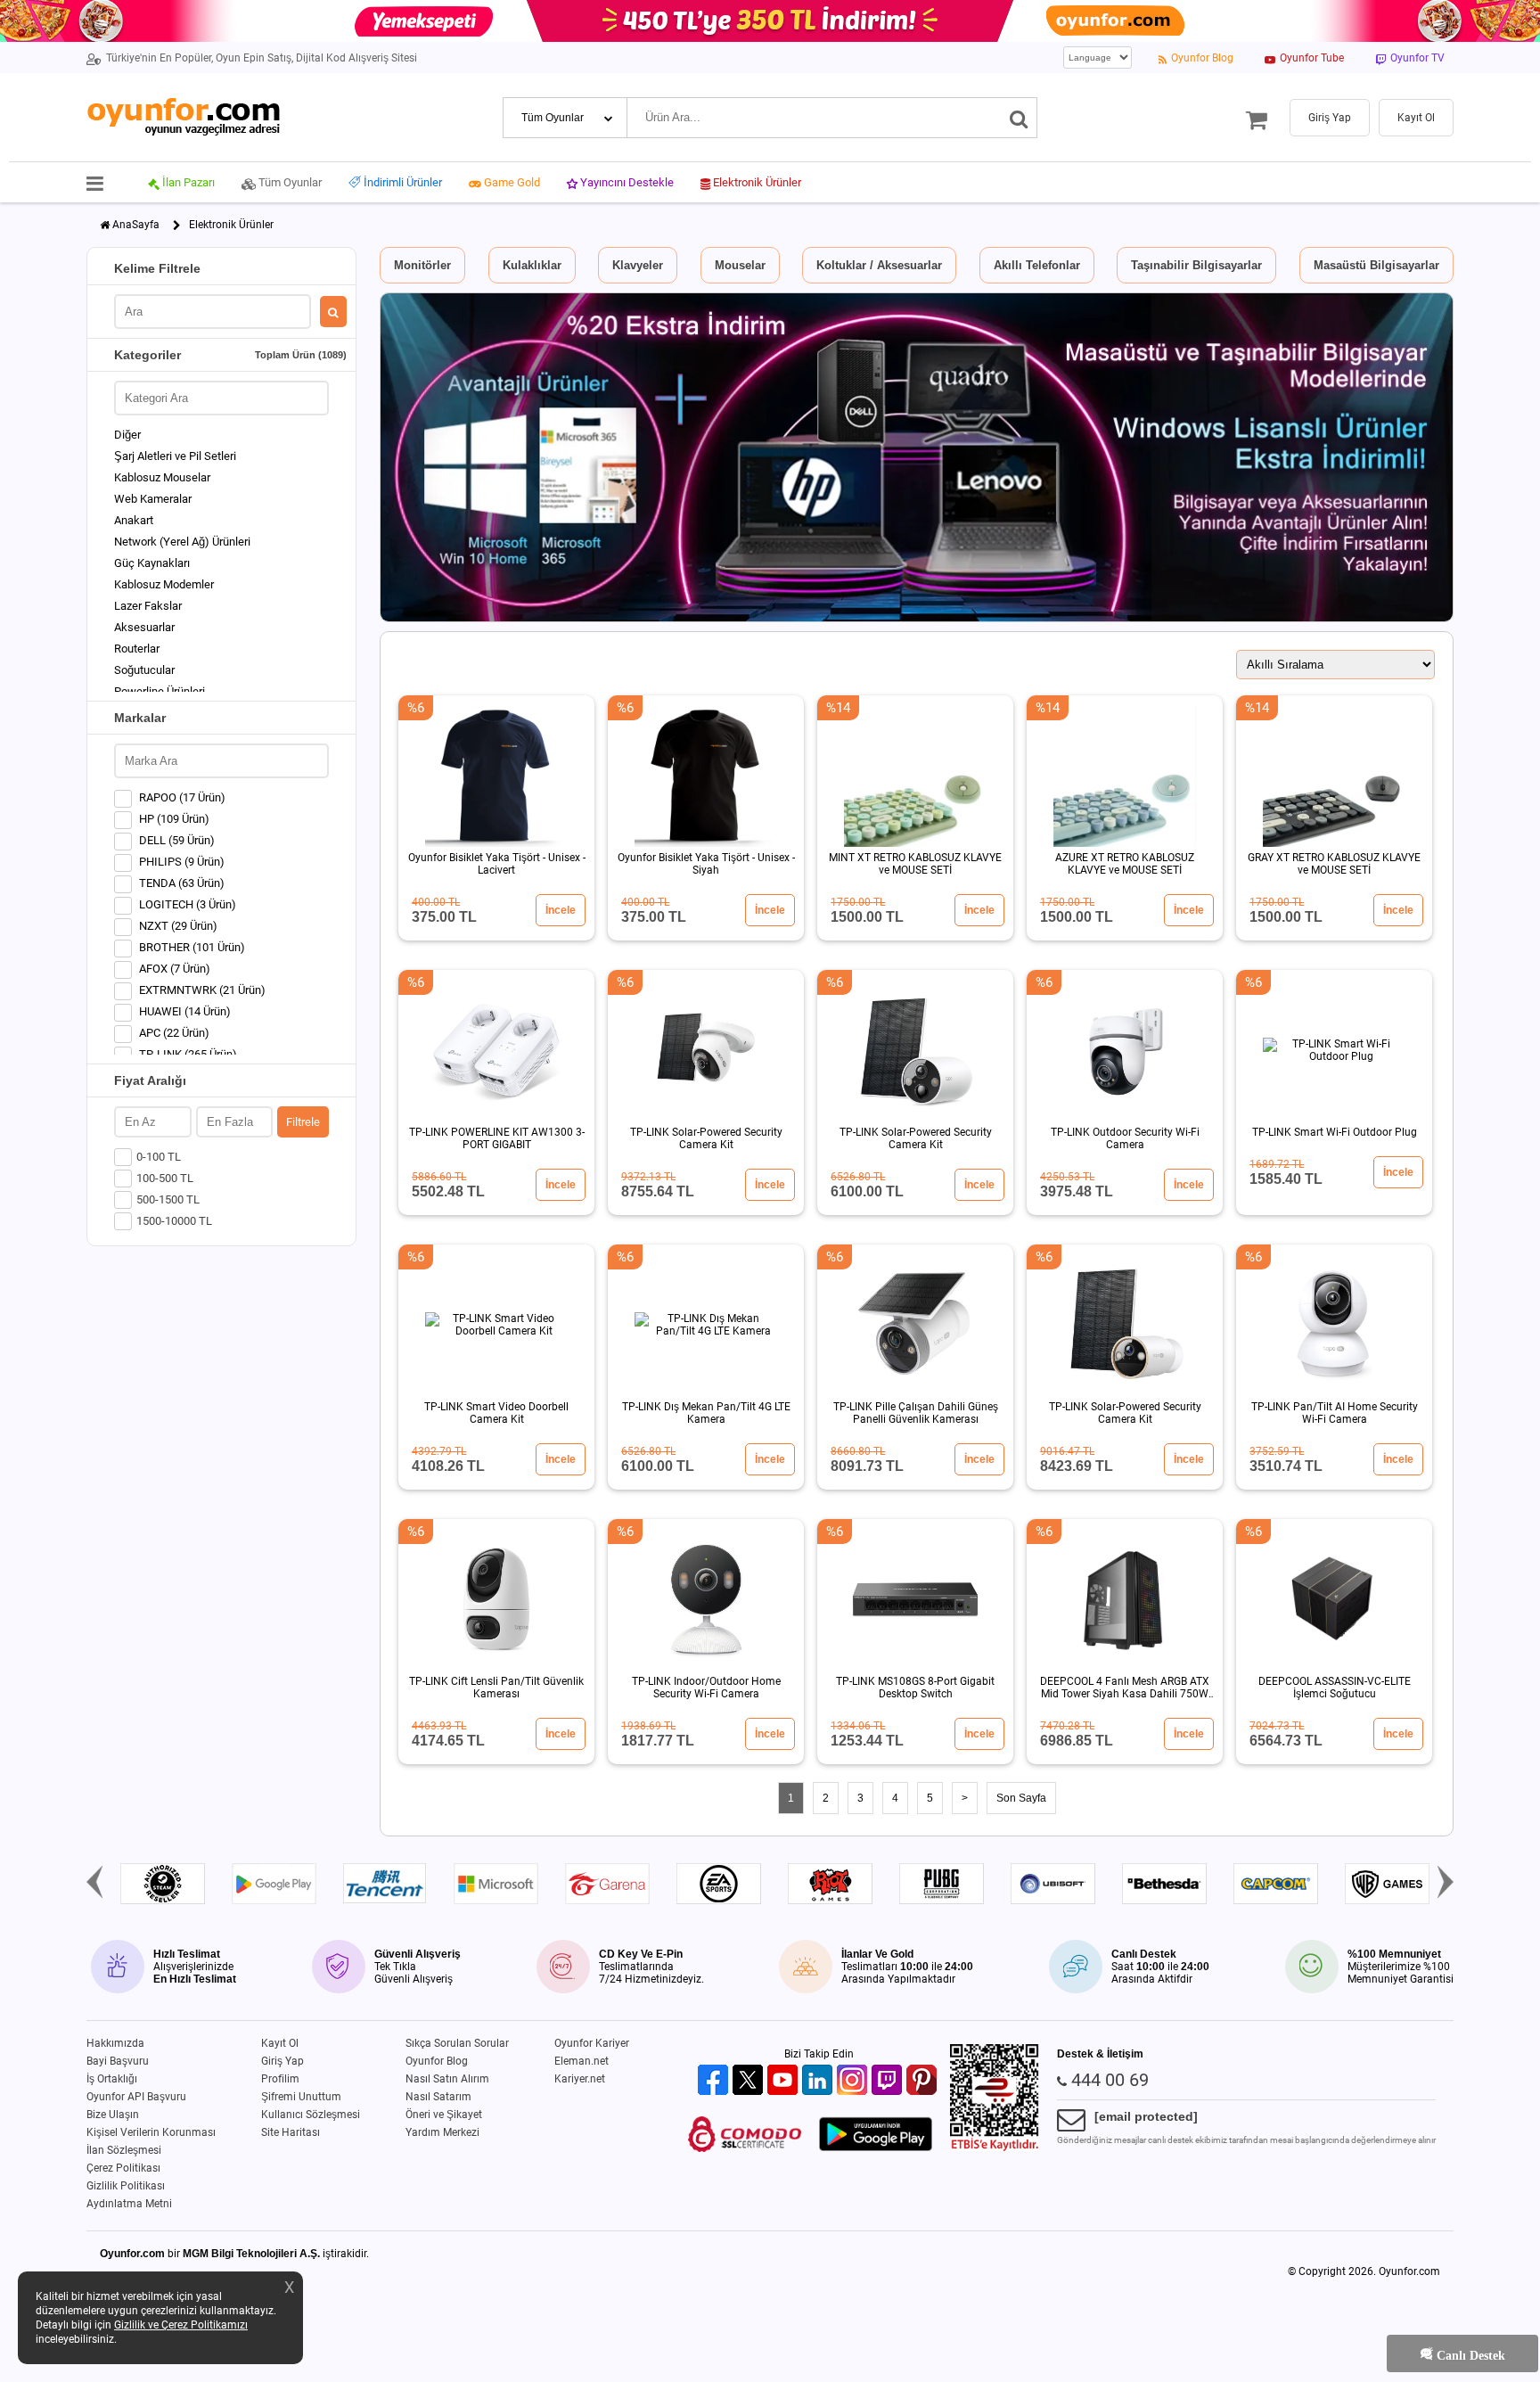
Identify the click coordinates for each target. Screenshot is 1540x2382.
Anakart (134, 520)
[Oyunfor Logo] (183, 117)
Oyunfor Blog (437, 2061)
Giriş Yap (283, 2061)
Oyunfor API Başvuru (136, 2097)
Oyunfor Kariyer (592, 2043)
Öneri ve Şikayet (444, 2115)
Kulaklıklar (532, 265)
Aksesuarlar (144, 627)
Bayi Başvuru (118, 2061)
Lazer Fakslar (148, 606)
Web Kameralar (153, 499)
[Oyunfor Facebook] (715, 2081)
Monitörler (422, 265)
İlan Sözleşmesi (124, 2150)
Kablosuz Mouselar (162, 477)
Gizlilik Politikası (126, 2186)
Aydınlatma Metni (129, 2204)
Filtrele (303, 1122)
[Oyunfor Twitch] (889, 2081)
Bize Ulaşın (113, 2115)
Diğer (127, 435)
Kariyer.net (580, 2079)
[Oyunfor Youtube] (785, 2081)
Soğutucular (144, 670)
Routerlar (137, 649)
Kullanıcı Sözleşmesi (311, 2115)
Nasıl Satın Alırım (447, 2079)
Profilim (280, 2079)
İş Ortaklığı (112, 2079)
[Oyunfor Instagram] (854, 2081)
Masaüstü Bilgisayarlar (1376, 265)
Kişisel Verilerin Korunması (151, 2132)
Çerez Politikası (123, 2168)
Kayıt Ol (280, 2043)
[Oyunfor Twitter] (750, 2081)
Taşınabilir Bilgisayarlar (1196, 265)
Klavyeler (638, 265)
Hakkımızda (115, 2043)
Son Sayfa (1021, 1798)
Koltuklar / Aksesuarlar (879, 265)
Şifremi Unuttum (301, 2097)
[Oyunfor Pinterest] (924, 2081)
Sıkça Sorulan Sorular (457, 2043)
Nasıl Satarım (438, 2097)
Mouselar (740, 265)
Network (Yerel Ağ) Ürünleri (182, 542)
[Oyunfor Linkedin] (819, 2081)
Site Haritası (291, 2132)
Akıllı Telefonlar (1037, 265)
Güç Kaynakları (152, 563)
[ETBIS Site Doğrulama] (995, 2148)
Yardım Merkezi (442, 2132)
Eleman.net (582, 2061)
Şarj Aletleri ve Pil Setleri (175, 456)
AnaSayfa (136, 225)
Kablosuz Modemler (164, 584)
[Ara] (1019, 118)
